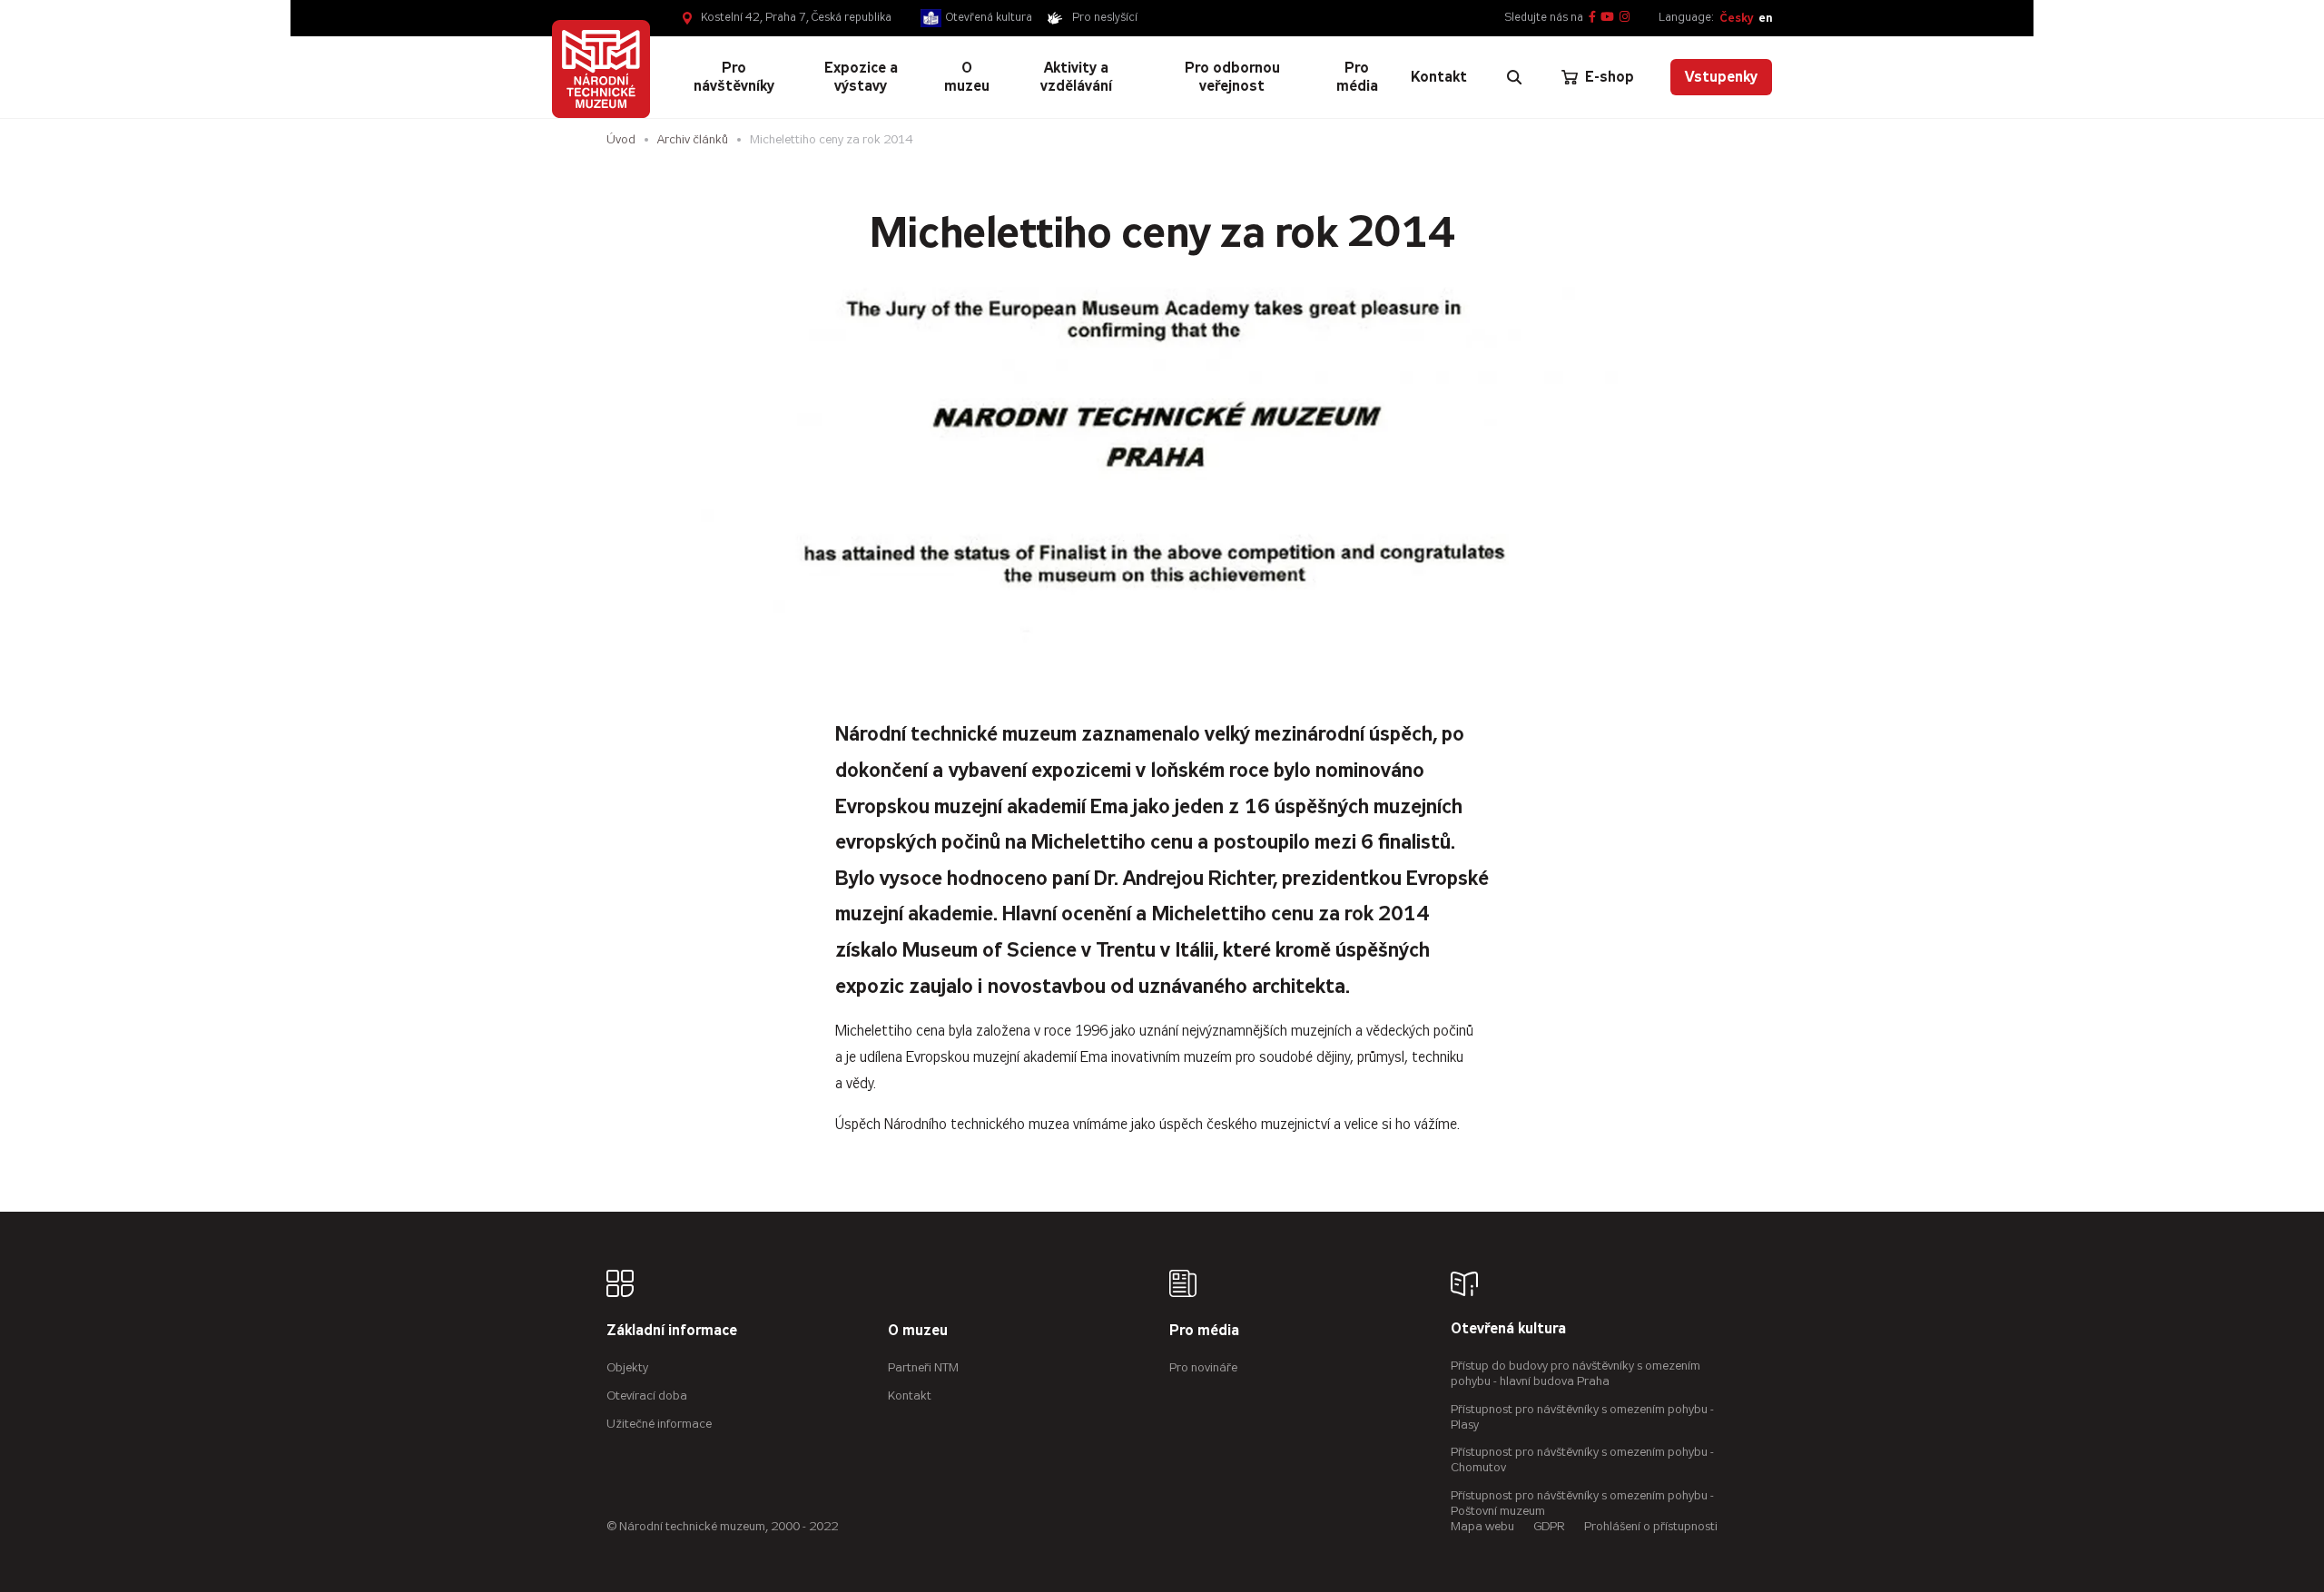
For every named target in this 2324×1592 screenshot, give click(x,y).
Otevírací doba (647, 1395)
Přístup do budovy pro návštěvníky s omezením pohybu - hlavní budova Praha (1576, 1373)
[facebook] (1592, 18)
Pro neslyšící (1105, 17)
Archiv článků (693, 139)
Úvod (621, 139)
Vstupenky (1721, 77)
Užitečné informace (659, 1424)
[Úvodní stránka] (601, 69)
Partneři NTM (923, 1367)
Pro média (1204, 1331)
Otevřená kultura (989, 17)
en (1765, 18)
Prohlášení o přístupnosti (1651, 1526)
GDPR (1549, 1526)
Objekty (627, 1367)
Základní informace (672, 1331)
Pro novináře (1203, 1367)
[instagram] (1625, 18)
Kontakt (910, 1395)
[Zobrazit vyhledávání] (1514, 77)
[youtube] (1607, 18)
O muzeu (918, 1331)
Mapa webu (1482, 1526)
